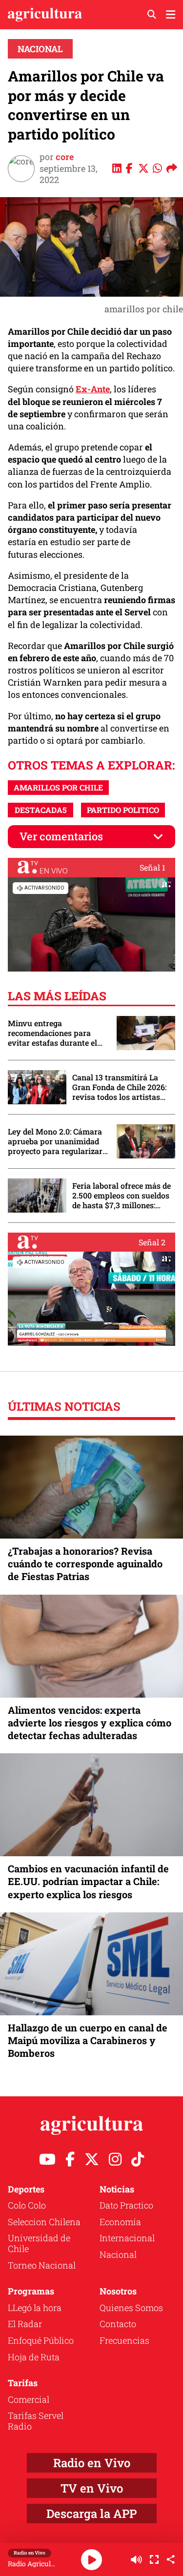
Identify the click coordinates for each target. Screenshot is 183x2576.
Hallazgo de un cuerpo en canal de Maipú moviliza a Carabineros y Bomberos (88, 2040)
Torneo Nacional (42, 2265)
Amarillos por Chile (58, 787)
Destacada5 (41, 810)
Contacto (118, 2324)
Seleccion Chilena (44, 2222)
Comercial (29, 2399)
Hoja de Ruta (34, 2357)
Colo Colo (27, 2205)
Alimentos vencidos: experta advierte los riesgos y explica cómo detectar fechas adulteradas (90, 1723)
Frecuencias (124, 2340)
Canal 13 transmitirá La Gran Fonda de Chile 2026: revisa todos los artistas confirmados (119, 1087)
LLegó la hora (35, 2308)
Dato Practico (126, 2205)
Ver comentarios (61, 836)
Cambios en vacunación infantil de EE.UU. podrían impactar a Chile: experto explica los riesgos (88, 1881)
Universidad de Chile (39, 2243)
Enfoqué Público (41, 2340)
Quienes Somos (131, 2308)
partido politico (123, 810)
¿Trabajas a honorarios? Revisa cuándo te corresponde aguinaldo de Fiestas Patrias (85, 1563)
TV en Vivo (92, 2488)
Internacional (127, 2238)
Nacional (40, 49)
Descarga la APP (91, 2514)
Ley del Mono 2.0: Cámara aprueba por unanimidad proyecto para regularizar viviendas (55, 1141)
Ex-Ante (93, 389)
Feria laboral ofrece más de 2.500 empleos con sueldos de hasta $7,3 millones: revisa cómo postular (122, 1196)
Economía (120, 2222)
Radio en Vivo (92, 2463)
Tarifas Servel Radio (36, 2421)
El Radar (25, 2324)
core (65, 157)
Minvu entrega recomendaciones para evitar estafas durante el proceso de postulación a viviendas (53, 1033)
